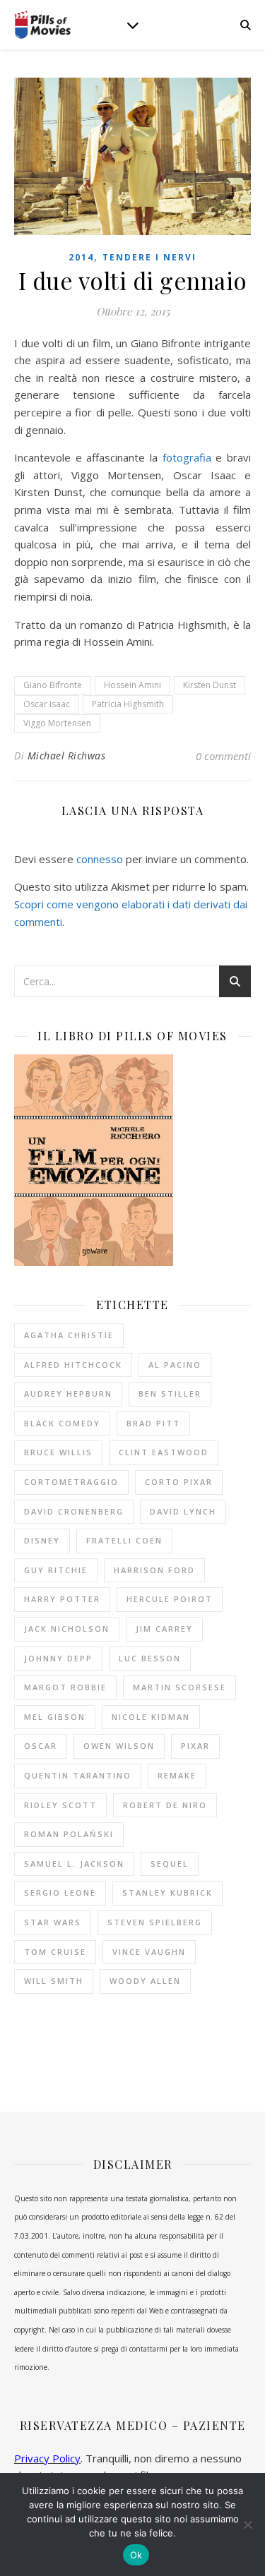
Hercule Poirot (170, 1599)
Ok (136, 2555)
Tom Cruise (55, 1952)
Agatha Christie (69, 1335)
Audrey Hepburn (68, 1394)
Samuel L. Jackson (74, 1864)
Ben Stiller (170, 1394)
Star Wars (53, 1922)
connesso (100, 859)
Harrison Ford (154, 1570)
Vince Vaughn (149, 1952)
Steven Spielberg (155, 1922)
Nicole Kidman (151, 1717)
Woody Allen (145, 1981)
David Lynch (183, 1511)
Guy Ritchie (56, 1570)
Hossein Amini (132, 685)
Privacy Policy (47, 2458)
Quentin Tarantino (78, 1775)
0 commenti (223, 756)
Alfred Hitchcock (73, 1365)
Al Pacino (175, 1365)
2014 (81, 257)
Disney (42, 1540)
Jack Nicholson (67, 1629)
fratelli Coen (124, 1540)
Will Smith (54, 1981)
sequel (170, 1864)
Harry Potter (62, 1599)
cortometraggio (71, 1482)
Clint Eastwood (164, 1452)
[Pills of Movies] (42, 25)
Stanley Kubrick (167, 1892)
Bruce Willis (58, 1452)
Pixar (195, 1746)
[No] (247, 2524)
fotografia (187, 457)
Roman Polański (69, 1834)
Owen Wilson (119, 1746)
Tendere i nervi (149, 257)
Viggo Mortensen (57, 723)
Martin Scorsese (179, 1687)
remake (177, 1775)
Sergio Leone (60, 1892)
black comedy (62, 1423)
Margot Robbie (65, 1687)
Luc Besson (150, 1658)
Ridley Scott (60, 1805)
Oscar (41, 1746)
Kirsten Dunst (210, 685)
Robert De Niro (165, 1805)
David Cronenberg (74, 1511)
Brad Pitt (153, 1423)
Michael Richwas (67, 756)
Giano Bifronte (53, 685)
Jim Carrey (164, 1629)
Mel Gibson (55, 1717)
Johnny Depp (58, 1658)
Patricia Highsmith (128, 704)
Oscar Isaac (47, 704)
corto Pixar (179, 1482)
